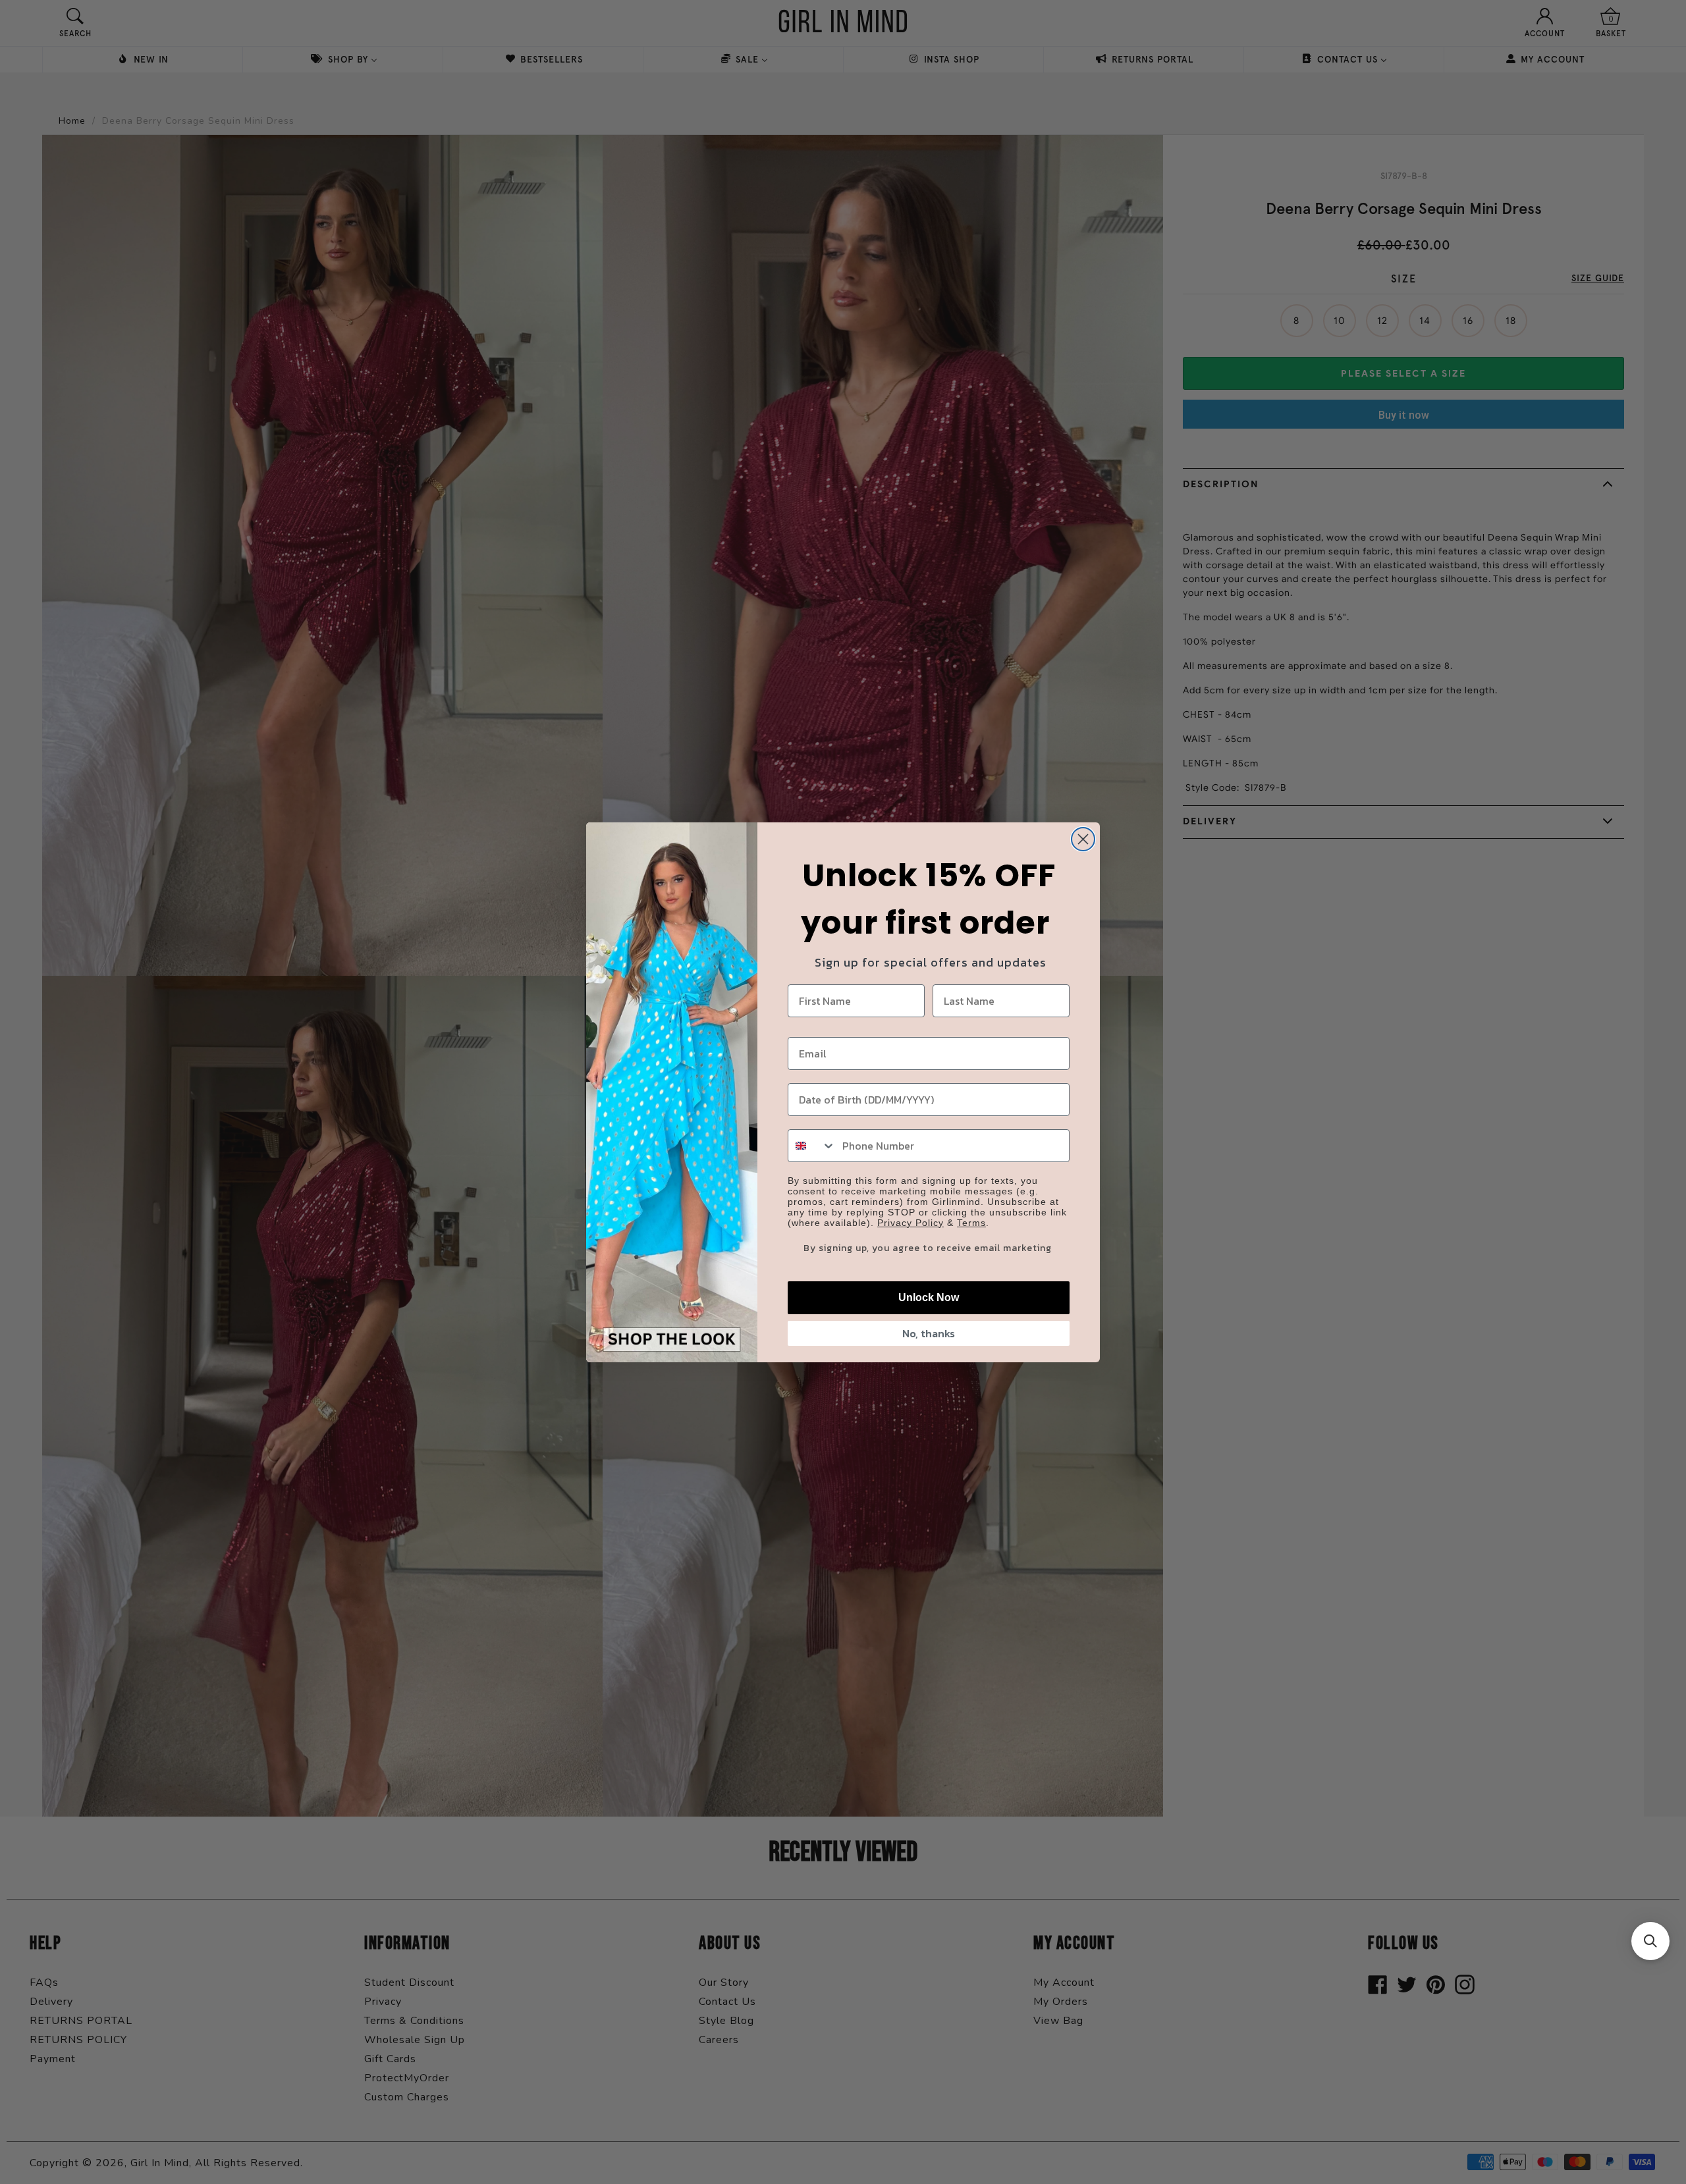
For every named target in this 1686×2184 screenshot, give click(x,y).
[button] (1650, 1941)
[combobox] (812, 1146)
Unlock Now (929, 1297)
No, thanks (929, 1333)
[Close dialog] (1083, 839)
